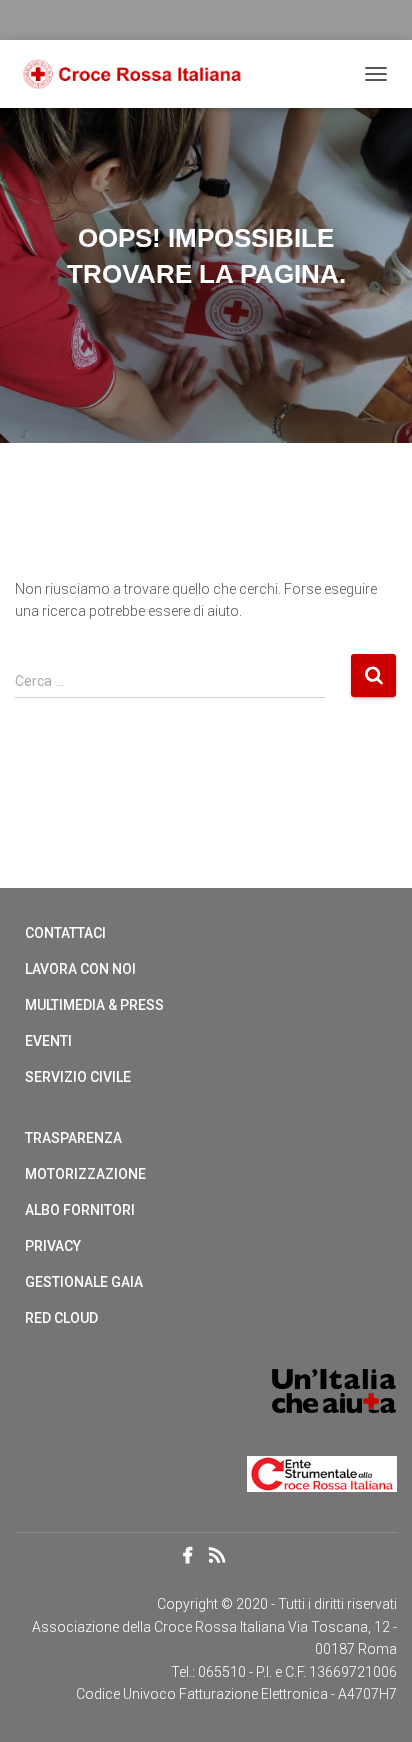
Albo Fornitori (80, 1210)
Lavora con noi (80, 969)
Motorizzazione (85, 1174)
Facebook (188, 1556)
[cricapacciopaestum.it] (140, 74)
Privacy (53, 1246)
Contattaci (65, 933)
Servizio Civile (78, 1077)
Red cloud (61, 1318)
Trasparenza (73, 1138)
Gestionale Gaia (84, 1282)
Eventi (48, 1041)
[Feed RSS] (222, 1557)
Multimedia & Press (94, 1005)
